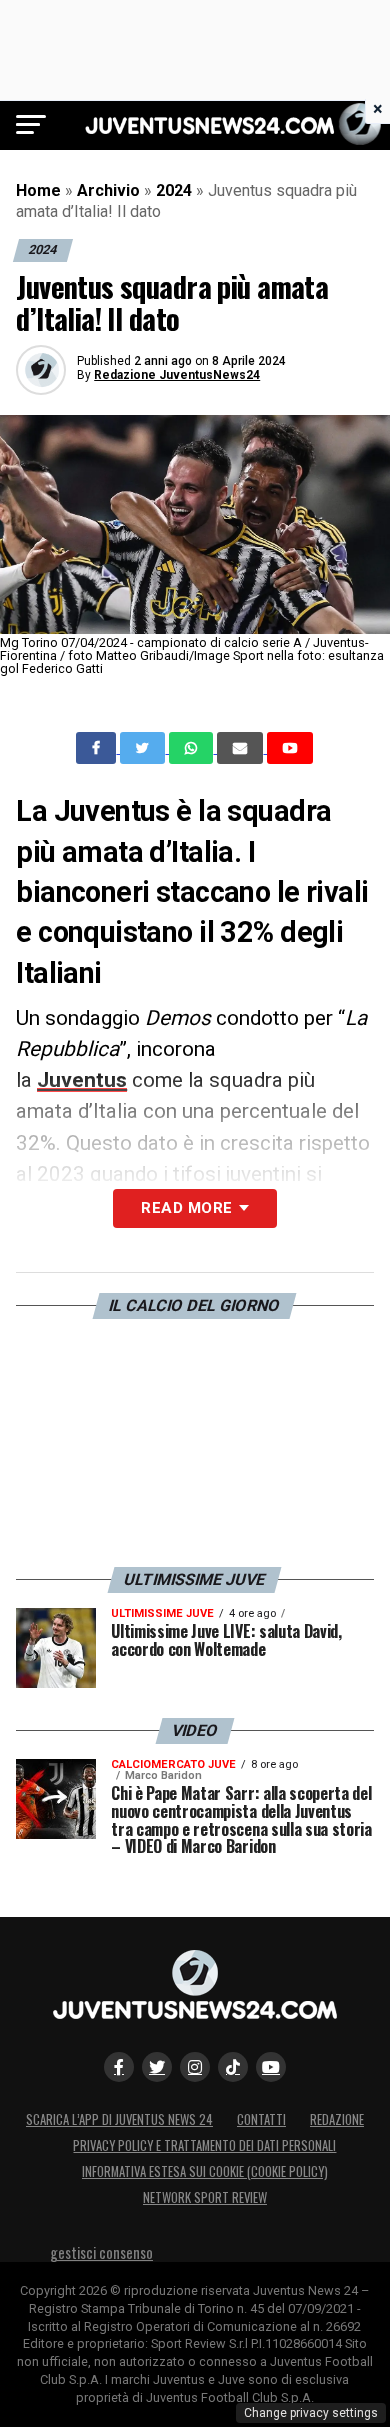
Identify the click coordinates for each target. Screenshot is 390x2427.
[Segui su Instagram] (195, 2067)
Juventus (82, 1080)
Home (38, 190)
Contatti (261, 2119)
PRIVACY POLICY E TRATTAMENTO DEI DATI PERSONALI (204, 2145)
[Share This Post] (193, 748)
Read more (186, 1208)
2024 (174, 190)
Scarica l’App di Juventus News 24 (119, 2119)
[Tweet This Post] (144, 748)
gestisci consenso (101, 2252)
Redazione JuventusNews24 (177, 375)
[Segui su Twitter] (157, 2067)
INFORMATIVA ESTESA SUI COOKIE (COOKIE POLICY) (205, 2171)
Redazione (337, 2119)
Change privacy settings (311, 2413)
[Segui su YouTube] (271, 2067)
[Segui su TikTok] (233, 2067)
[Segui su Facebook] (119, 2067)
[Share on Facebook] (98, 748)
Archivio (108, 190)
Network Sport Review (205, 2197)
